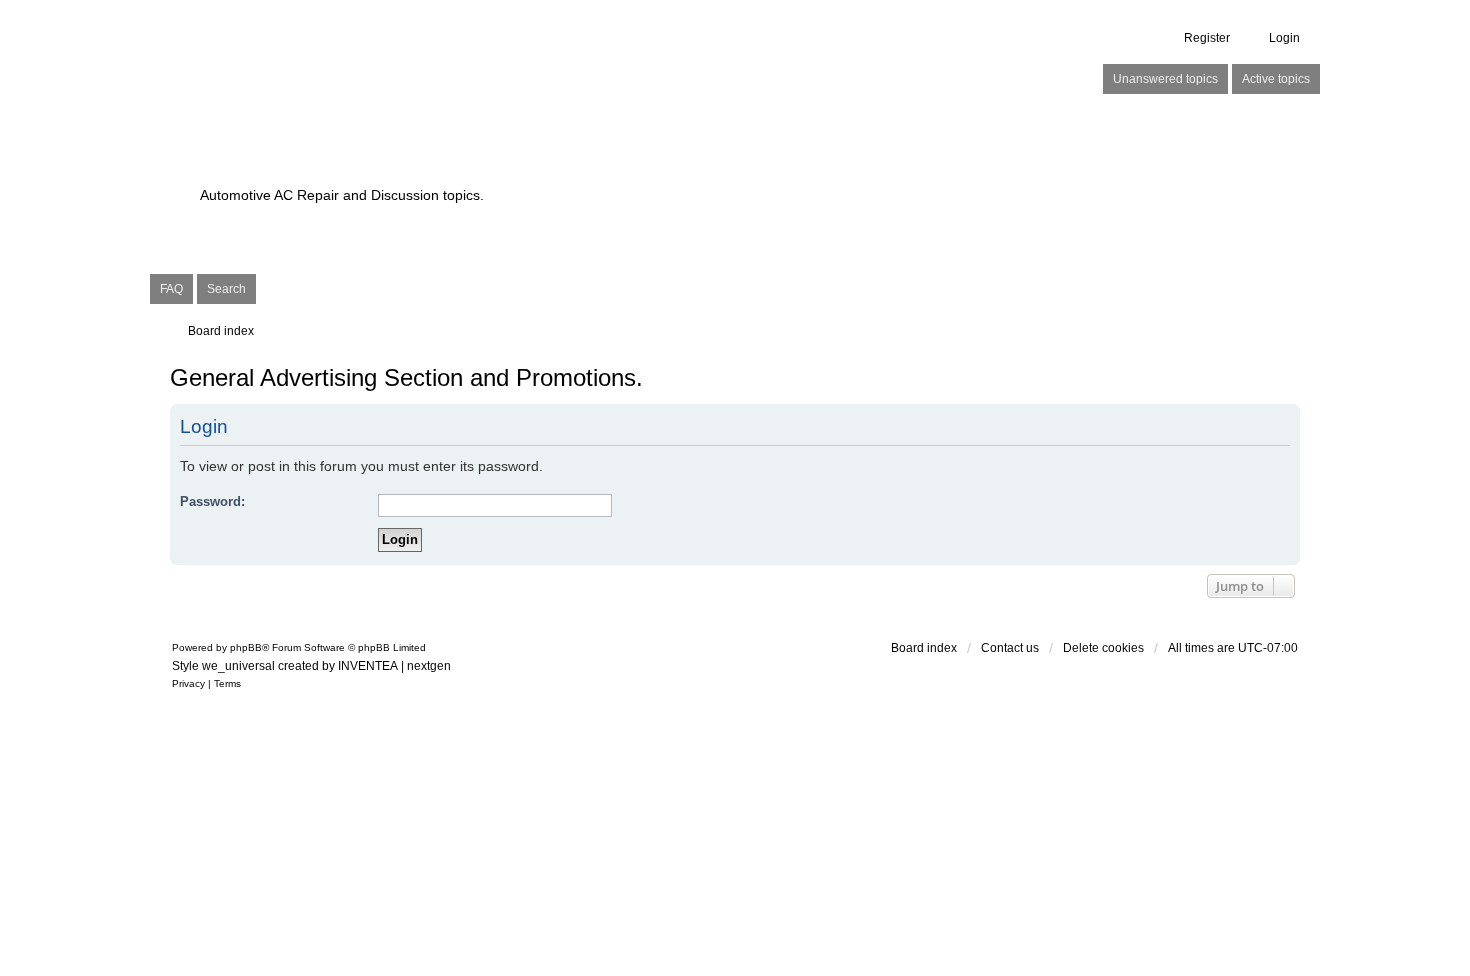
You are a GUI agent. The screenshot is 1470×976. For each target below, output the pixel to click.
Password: (212, 501)
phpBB (246, 647)
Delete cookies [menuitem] (1103, 648)
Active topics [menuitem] (1276, 79)
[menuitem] (188, 684)
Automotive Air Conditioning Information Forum (609, 160)
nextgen (429, 666)
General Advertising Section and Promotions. (406, 377)
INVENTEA (368, 666)
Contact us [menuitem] (1010, 648)
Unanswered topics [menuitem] (1165, 79)
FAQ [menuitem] (171, 289)
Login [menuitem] (1284, 38)
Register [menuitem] (1207, 38)
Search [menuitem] (226, 289)
